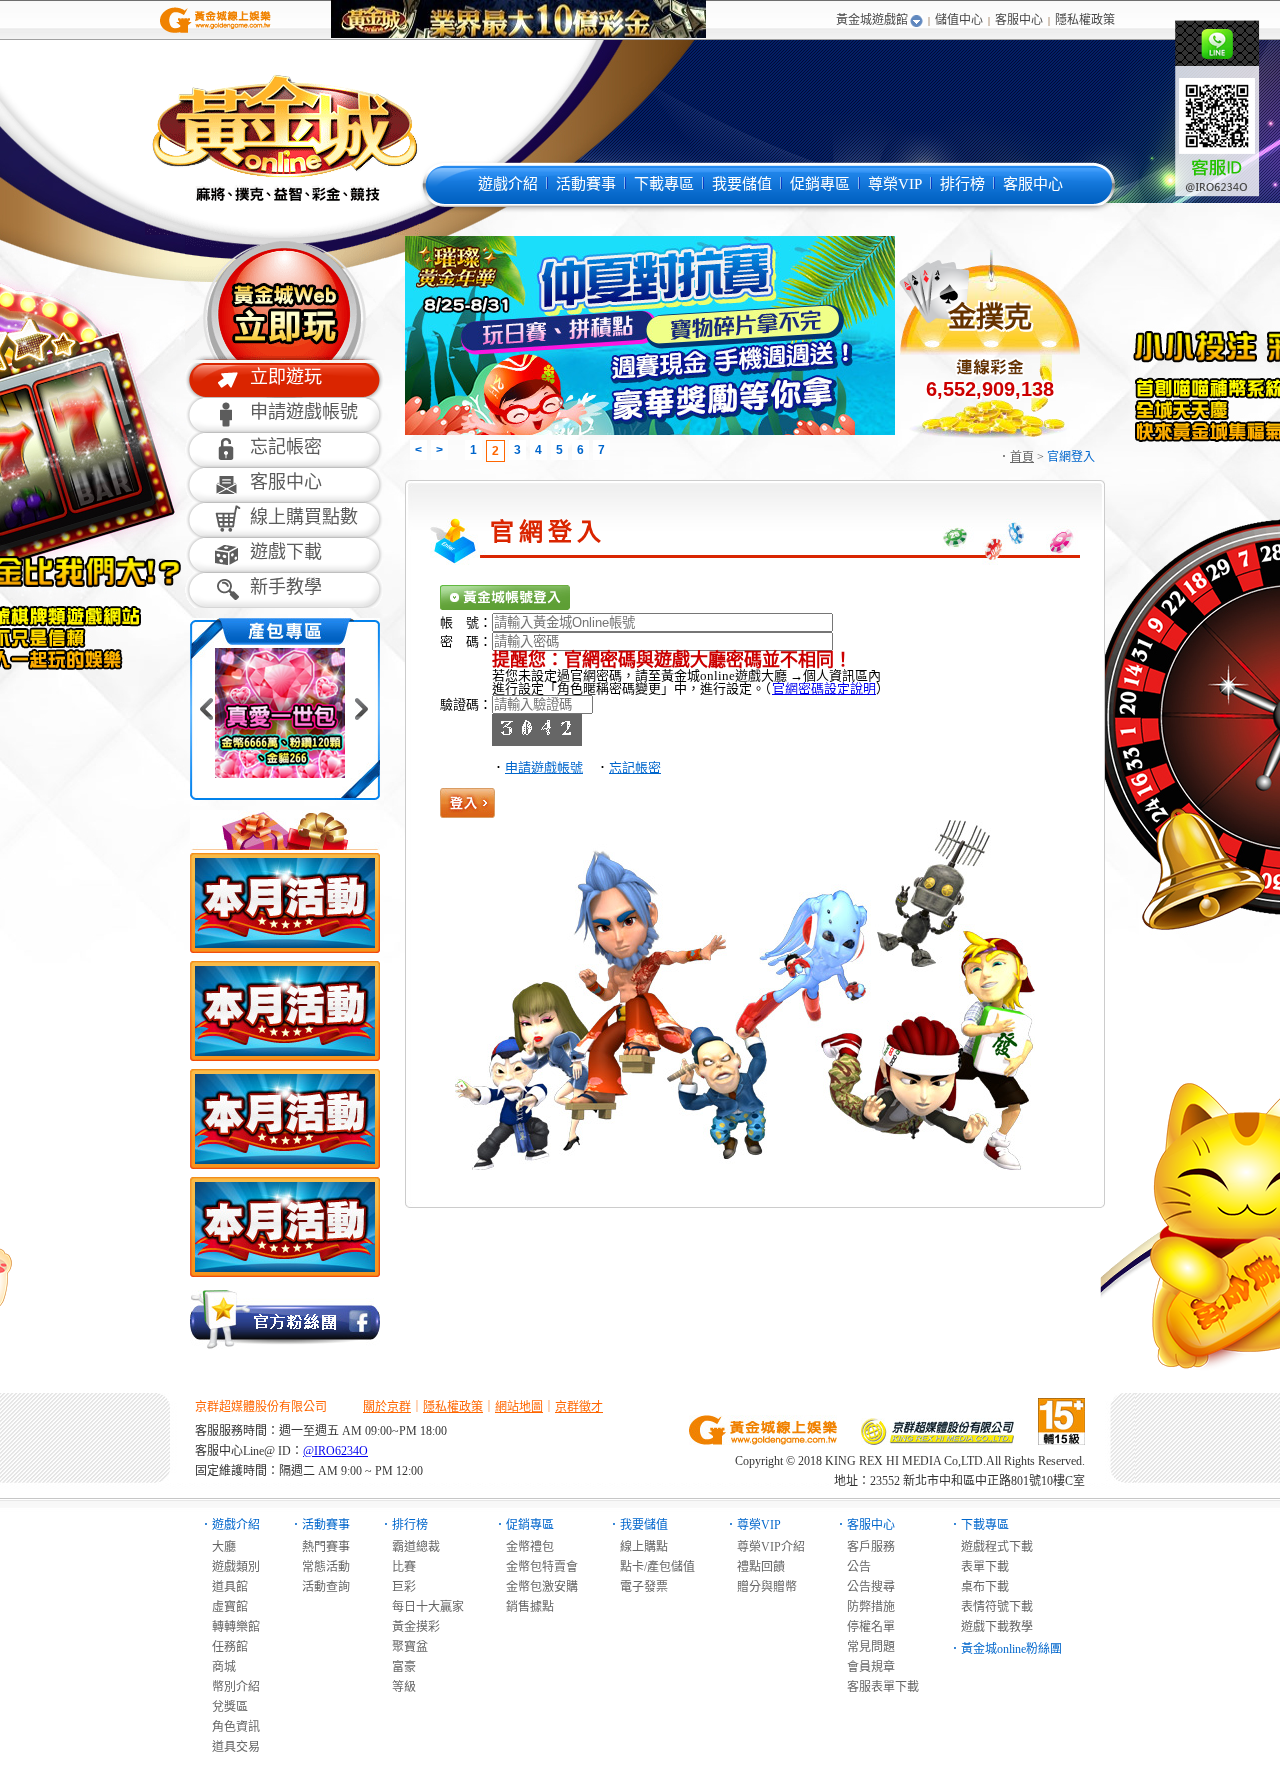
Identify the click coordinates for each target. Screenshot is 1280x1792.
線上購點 (638, 1547)
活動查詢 (320, 1587)
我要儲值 (742, 184)
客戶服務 (865, 1547)
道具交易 (230, 1747)
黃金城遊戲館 (872, 20)
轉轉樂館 (230, 1627)
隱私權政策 (1085, 20)
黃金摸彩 (410, 1627)
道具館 (224, 1587)
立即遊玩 (286, 377)
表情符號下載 (991, 1607)
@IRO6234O (335, 1451)
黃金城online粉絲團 (1011, 1649)
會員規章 (865, 1667)
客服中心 (1019, 20)
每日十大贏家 (422, 1607)
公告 (853, 1567)
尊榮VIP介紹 (765, 1547)
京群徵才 (579, 1407)
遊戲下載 (286, 552)
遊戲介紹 (508, 184)
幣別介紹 (230, 1687)
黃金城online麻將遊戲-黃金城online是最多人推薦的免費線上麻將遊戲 (282, 137)
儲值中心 (959, 20)
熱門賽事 (320, 1547)
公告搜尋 (865, 1587)
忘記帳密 (286, 447)
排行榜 (962, 184)
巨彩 (398, 1587)
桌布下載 (979, 1587)
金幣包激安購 (536, 1587)
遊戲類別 (230, 1567)
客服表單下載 (877, 1687)
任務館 (224, 1647)
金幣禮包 (524, 1547)
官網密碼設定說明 (824, 688)
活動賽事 (586, 184)
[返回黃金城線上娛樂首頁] (215, 31)
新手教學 (286, 587)
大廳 (218, 1547)
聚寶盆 (404, 1647)
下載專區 (664, 184)
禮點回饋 (755, 1567)
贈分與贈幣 (761, 1587)
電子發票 (638, 1587)
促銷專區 (820, 184)
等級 (398, 1687)
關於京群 (387, 1407)
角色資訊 (230, 1727)
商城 (218, 1667)
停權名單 (865, 1627)
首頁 (1022, 457)
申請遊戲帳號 (304, 412)
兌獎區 (224, 1707)
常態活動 (320, 1567)
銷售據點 (524, 1607)
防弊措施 (865, 1607)
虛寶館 (224, 1607)
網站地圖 (519, 1407)
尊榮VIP (895, 184)
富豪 (398, 1667)
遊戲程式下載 (991, 1547)
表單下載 (979, 1567)
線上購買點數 (304, 517)
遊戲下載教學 (991, 1627)
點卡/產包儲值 (651, 1567)
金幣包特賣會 (536, 1567)
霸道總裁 (410, 1547)
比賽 (398, 1567)
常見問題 (865, 1647)
